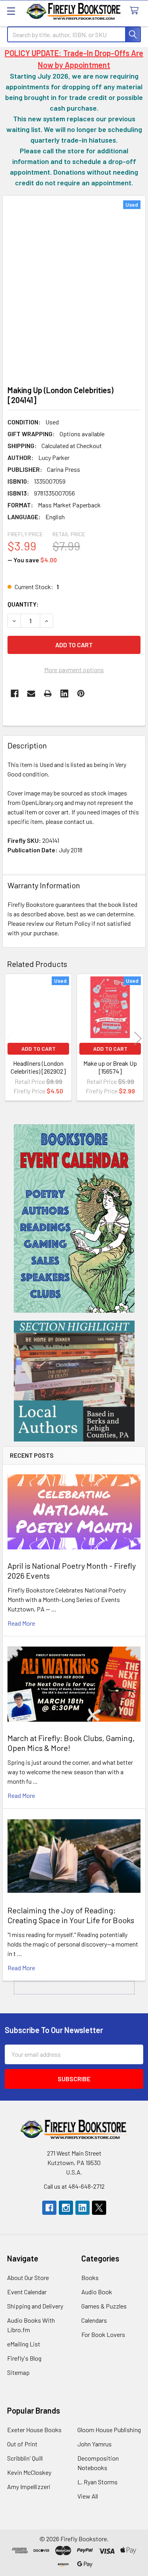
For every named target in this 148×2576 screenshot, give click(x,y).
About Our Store (28, 2277)
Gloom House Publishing (109, 2430)
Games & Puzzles (104, 2306)
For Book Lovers (103, 2334)
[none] (74, 288)
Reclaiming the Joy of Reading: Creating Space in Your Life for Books (71, 1915)
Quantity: (23, 604)
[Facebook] (15, 693)
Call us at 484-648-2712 (74, 2186)
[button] (74, 1218)
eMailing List (24, 2344)
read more (21, 1623)
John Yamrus (95, 2444)
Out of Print (22, 2444)
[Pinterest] (81, 693)
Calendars (94, 2320)
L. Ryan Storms (97, 2482)
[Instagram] (66, 2208)
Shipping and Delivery (35, 2306)
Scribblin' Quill (25, 2458)
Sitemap (18, 2372)
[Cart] (136, 11)
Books (90, 2277)
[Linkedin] (64, 693)
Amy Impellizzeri (29, 2486)
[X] (99, 2208)
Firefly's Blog (24, 2358)
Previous (10, 1038)
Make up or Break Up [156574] (110, 1067)
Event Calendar (27, 2292)
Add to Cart (38, 1049)
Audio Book (97, 2292)
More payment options (74, 670)
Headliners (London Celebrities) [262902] (38, 1067)
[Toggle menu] (11, 11)
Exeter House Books (34, 2430)
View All (88, 2496)
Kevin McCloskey (29, 2472)
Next (138, 1038)
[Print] (48, 693)
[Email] (31, 693)
